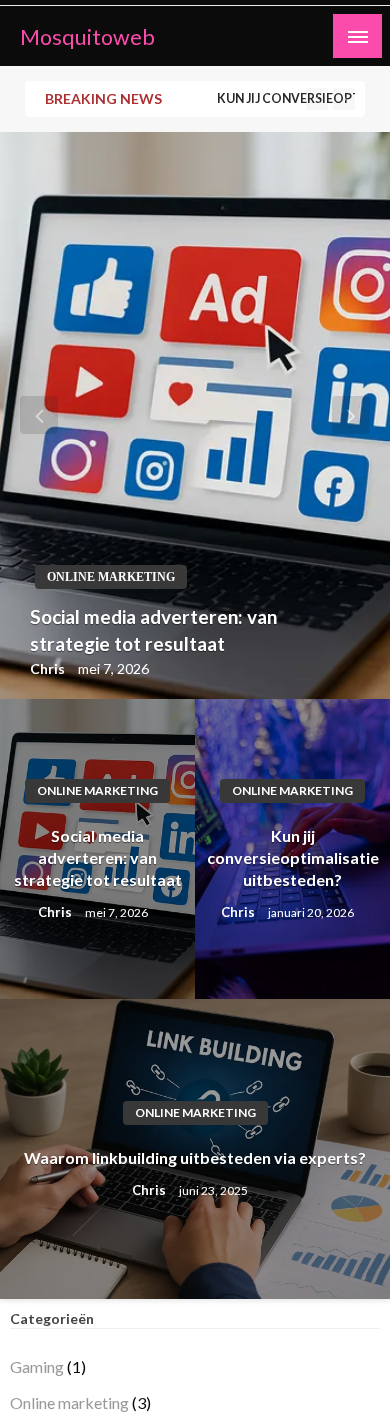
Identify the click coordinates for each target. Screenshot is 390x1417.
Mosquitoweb (87, 37)
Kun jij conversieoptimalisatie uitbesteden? (301, 98)
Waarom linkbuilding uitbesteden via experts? (195, 1157)
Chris (49, 668)
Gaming (37, 1366)
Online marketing (111, 577)
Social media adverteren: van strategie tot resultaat (153, 630)
